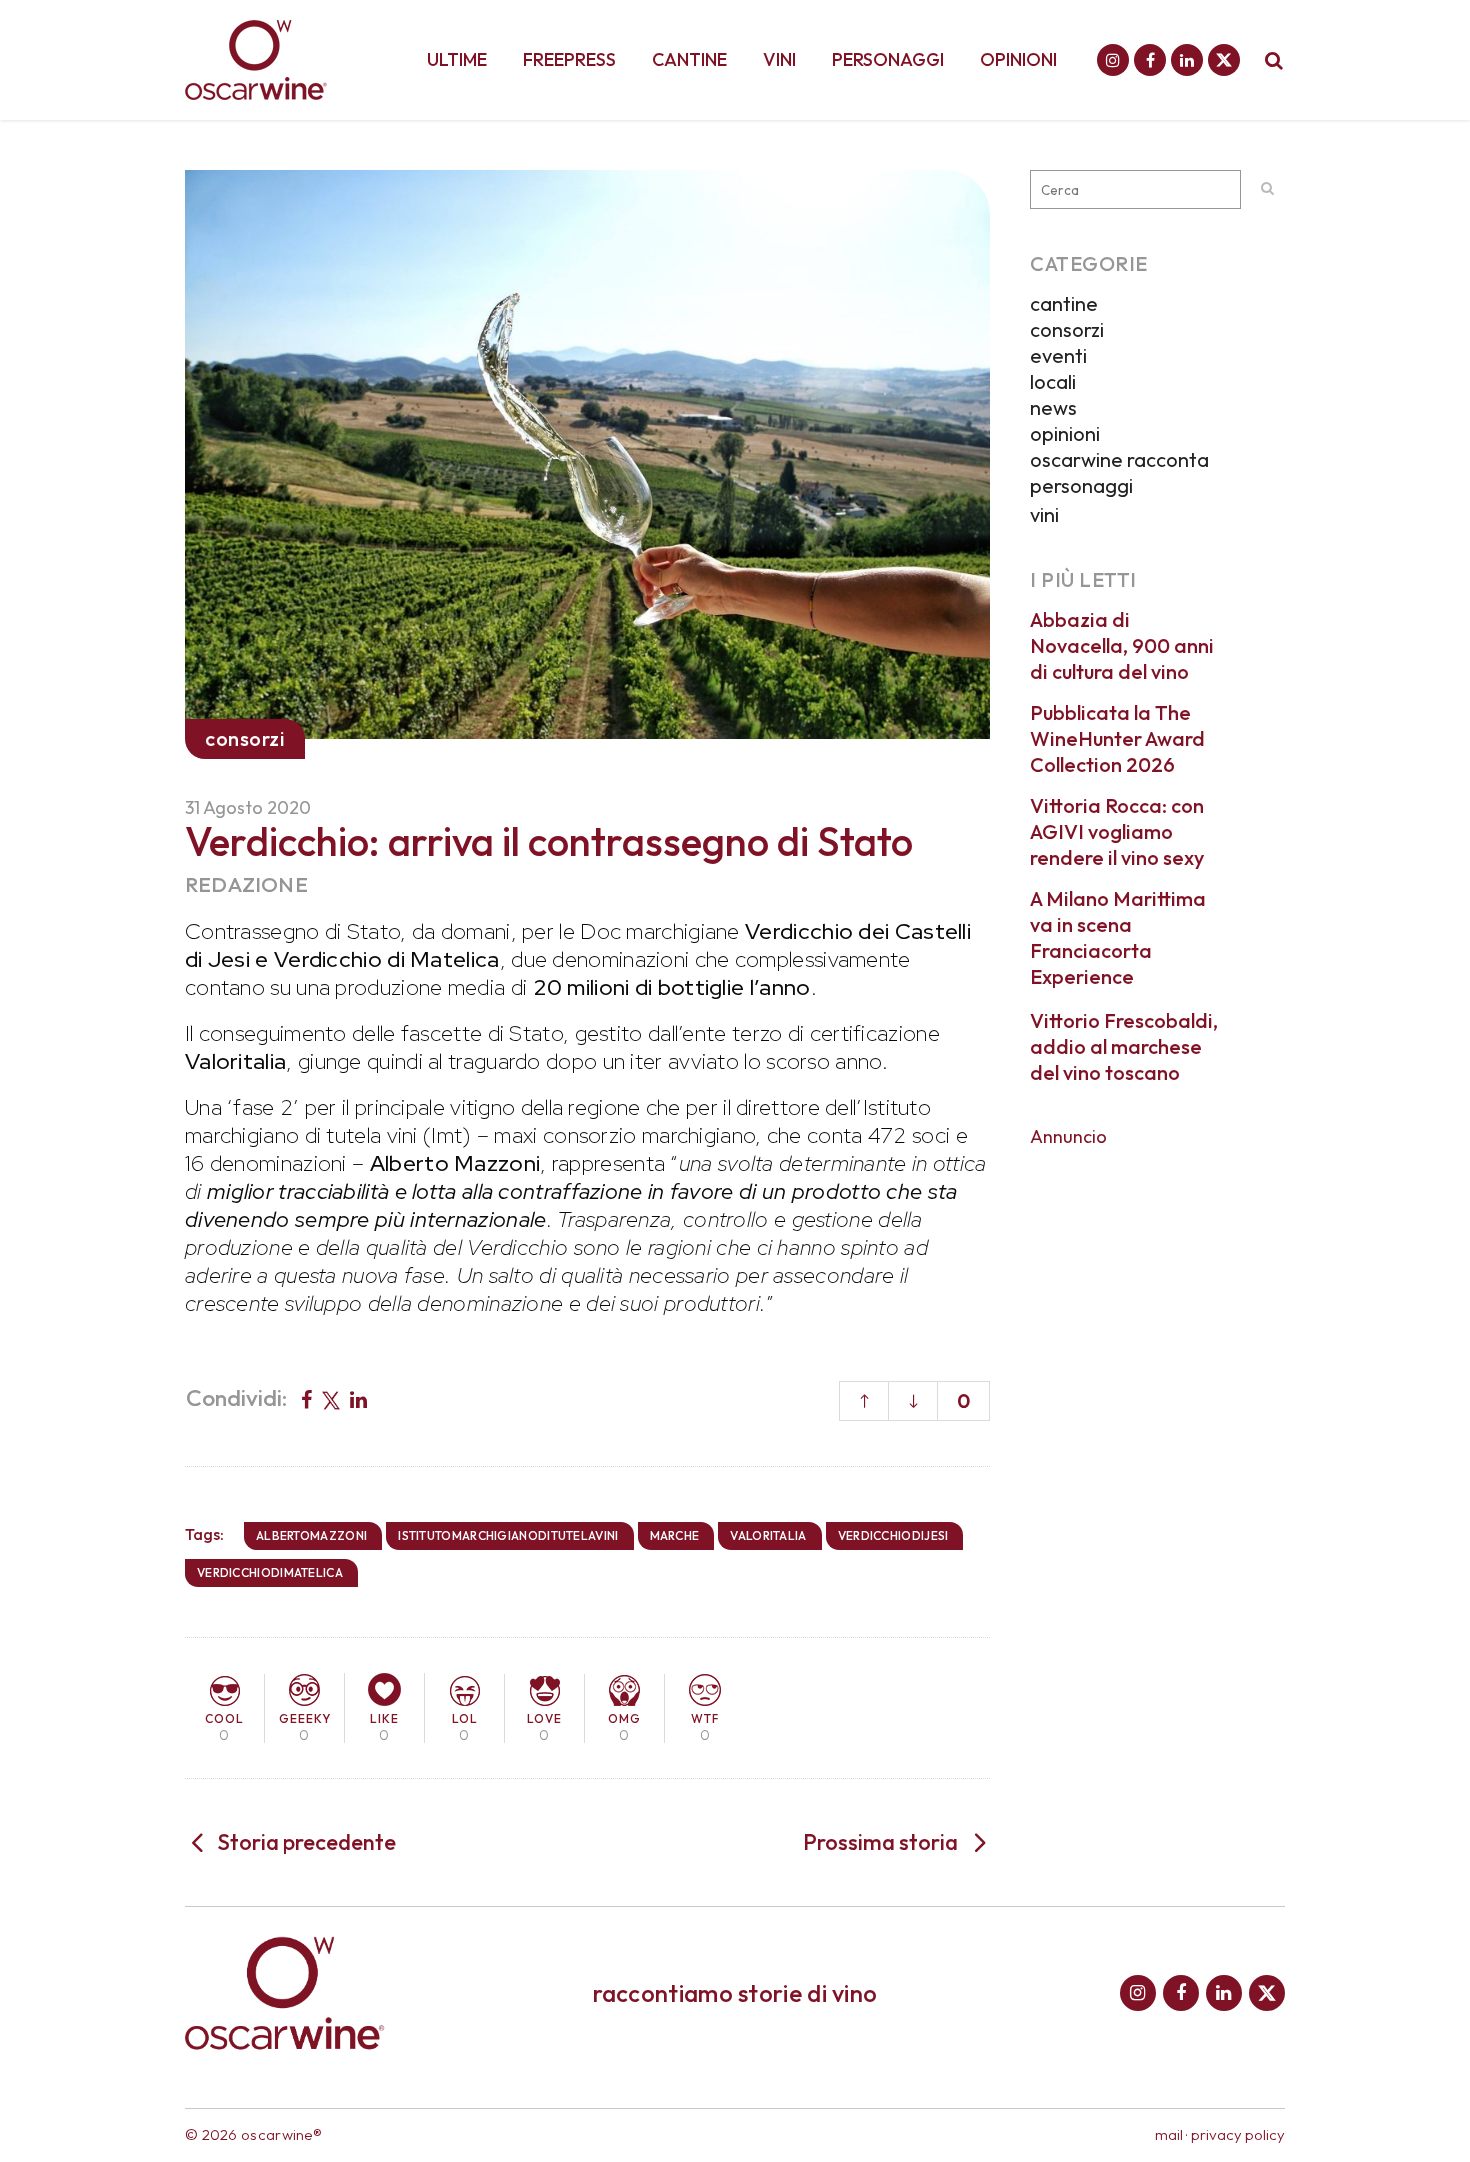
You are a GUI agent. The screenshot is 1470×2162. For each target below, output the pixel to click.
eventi (1058, 355)
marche (675, 1535)
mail (1169, 2134)
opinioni (1065, 433)
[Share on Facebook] (306, 1398)
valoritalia (768, 1535)
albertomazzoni (311, 1535)
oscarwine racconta (1119, 459)
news (1053, 407)
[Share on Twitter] (331, 1398)
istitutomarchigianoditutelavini (508, 1535)
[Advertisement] (1157, 1461)
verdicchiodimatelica (270, 1572)
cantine (1064, 303)
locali (1053, 381)
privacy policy (1238, 2134)
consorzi (1067, 329)
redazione (246, 884)
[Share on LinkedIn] (358, 1398)
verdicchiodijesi (893, 1535)
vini (1044, 514)
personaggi (1081, 485)
